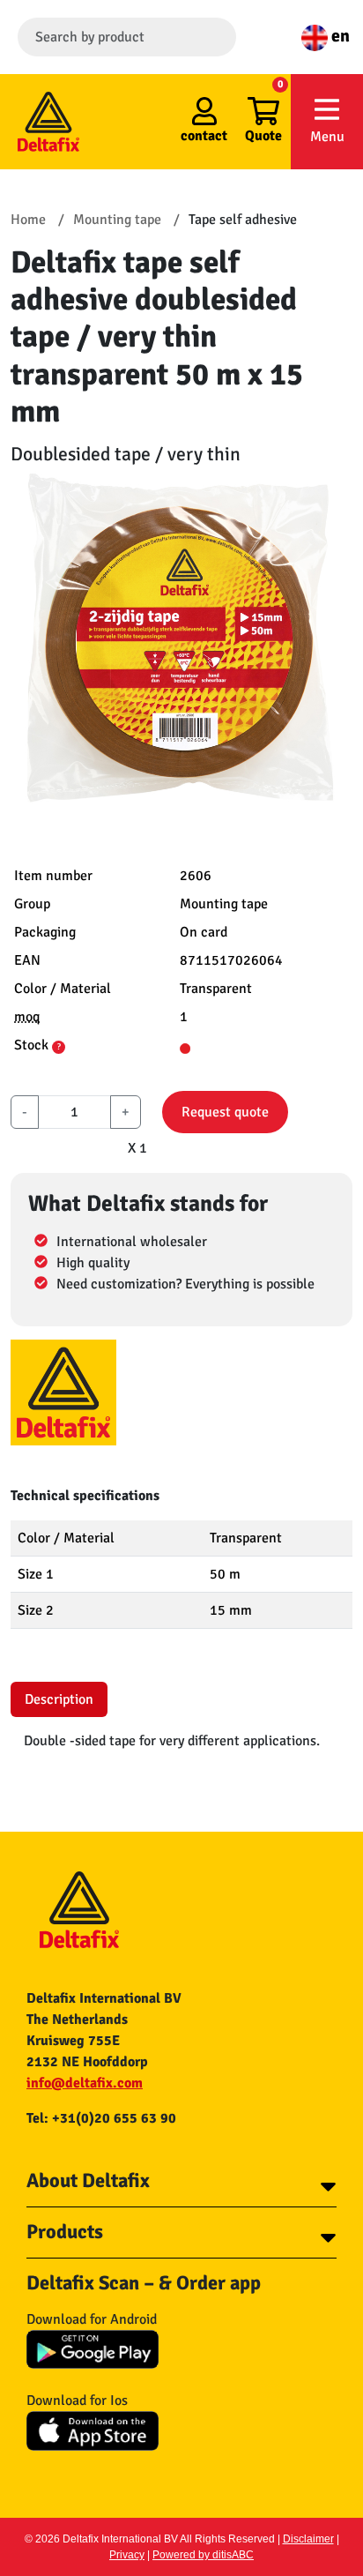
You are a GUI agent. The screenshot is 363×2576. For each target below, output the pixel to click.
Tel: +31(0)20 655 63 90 (101, 2118)
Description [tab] (59, 1699)
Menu (327, 137)
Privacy (127, 2555)
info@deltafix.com (85, 2083)
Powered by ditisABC (203, 2555)
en (339, 36)
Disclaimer (308, 2539)
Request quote (225, 1112)
